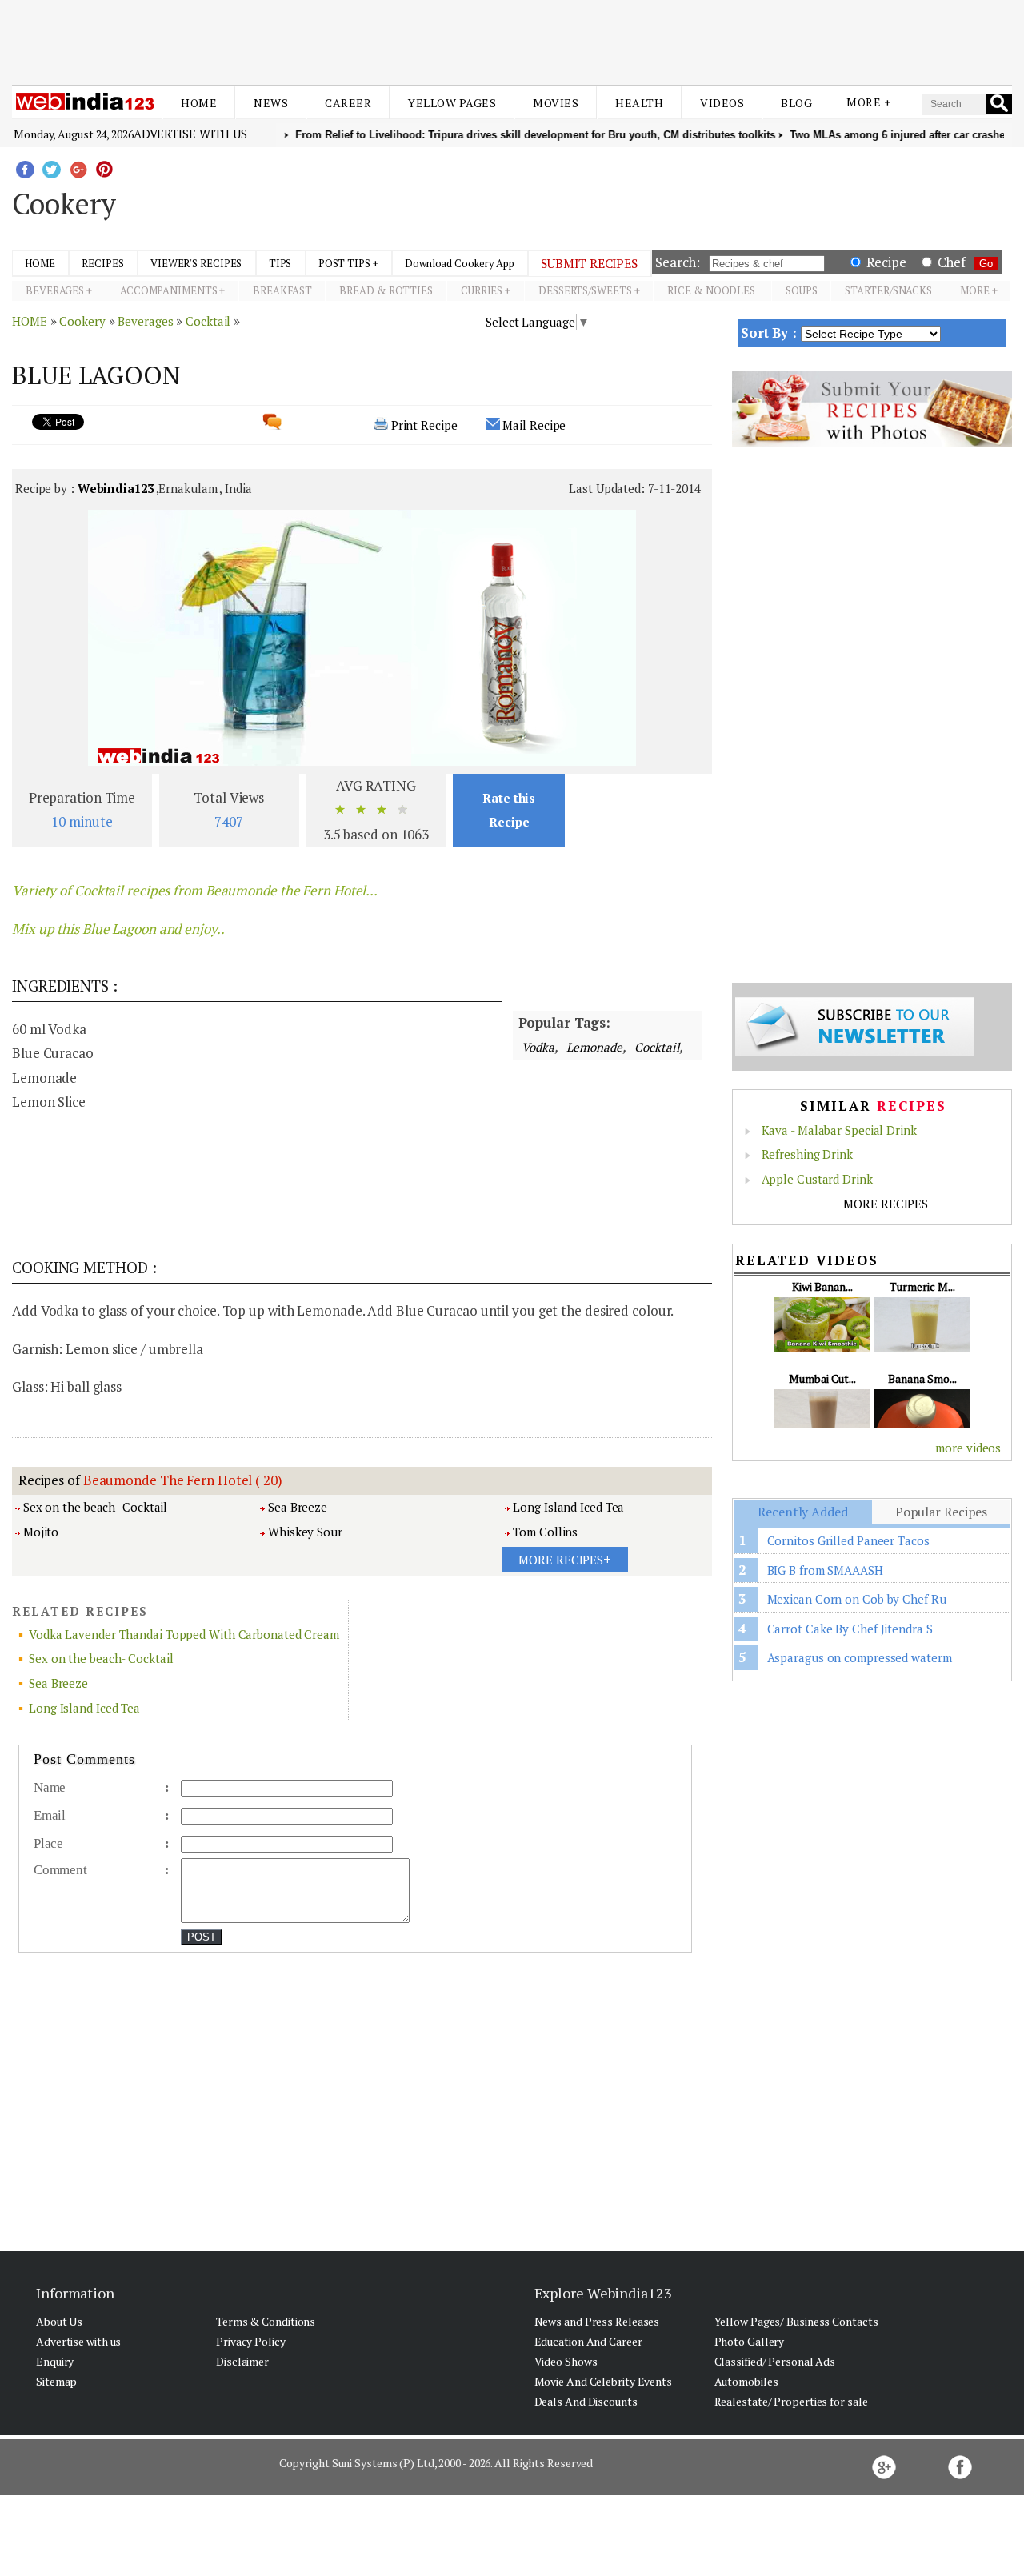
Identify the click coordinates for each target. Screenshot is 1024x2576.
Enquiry (55, 2361)
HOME (40, 263)
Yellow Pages (452, 103)
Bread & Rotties (386, 290)
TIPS (280, 263)
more (975, 290)
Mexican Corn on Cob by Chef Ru (857, 1599)
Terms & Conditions (266, 2321)
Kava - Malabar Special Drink (839, 1130)
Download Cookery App (460, 263)
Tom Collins (545, 1532)
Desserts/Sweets (585, 290)
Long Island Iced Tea (568, 1507)
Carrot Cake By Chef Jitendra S (850, 1629)
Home (199, 103)
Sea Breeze (298, 1507)
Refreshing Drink (807, 1154)
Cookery (82, 321)
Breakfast (282, 290)
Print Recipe (424, 425)
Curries (482, 290)
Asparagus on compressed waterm (860, 1657)
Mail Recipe (534, 425)
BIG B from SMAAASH (825, 1570)
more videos (968, 1448)
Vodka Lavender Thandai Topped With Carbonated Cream (184, 1634)
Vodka (538, 1047)
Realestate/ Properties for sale (791, 2401)
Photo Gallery (750, 2341)
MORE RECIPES (886, 1204)
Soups (802, 290)
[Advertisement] (512, 38)
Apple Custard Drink (817, 1179)
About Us (59, 2321)
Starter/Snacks (888, 290)
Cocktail (208, 321)
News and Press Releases (597, 2321)
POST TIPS (344, 263)
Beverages (55, 290)
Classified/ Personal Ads (775, 2361)
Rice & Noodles (712, 290)
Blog (796, 103)
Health (639, 103)
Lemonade (593, 1047)
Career (348, 103)
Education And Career (588, 2341)
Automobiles (746, 2381)
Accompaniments (169, 290)
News (271, 103)
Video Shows (566, 2361)
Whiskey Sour (305, 1532)
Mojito (41, 1532)
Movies (556, 103)
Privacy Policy (251, 2341)
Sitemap (56, 2381)
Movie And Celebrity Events (603, 2381)
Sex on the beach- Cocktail (95, 1507)
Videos (722, 103)
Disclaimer (242, 2361)
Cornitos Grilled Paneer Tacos (848, 1540)
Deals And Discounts (586, 2401)
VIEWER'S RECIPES (196, 263)
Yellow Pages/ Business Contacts (796, 2321)
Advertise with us (190, 134)
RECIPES (102, 263)
